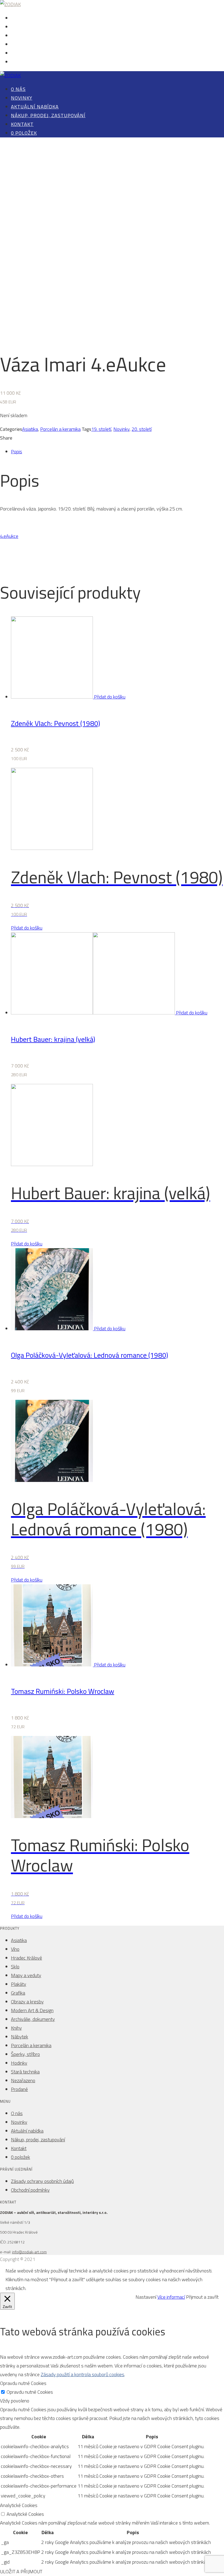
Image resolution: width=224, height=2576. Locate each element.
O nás (16, 18)
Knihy (16, 2028)
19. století (101, 429)
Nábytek (20, 2037)
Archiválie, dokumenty (33, 2019)
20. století (142, 429)
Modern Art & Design (32, 2010)
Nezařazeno (23, 2080)
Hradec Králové (26, 1958)
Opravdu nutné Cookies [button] (23, 2383)
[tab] (117, 452)
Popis (17, 452)
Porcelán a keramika (60, 429)
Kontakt (19, 54)
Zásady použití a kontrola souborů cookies (82, 2374)
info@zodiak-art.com (29, 2252)
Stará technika (25, 2072)
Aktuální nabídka (27, 36)
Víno (15, 1949)
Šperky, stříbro (25, 2054)
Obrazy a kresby (27, 2002)
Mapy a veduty (26, 1975)
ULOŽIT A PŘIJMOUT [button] (21, 2571)
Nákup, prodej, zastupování (37, 45)
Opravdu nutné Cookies (30, 2392)
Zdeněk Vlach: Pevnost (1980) (55, 723)
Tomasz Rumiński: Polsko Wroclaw (63, 1691)
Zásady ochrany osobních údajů (42, 2181)
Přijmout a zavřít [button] (202, 2297)
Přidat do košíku (110, 697)
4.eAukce (9, 536)
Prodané (19, 2089)
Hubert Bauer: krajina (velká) (53, 1039)
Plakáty (19, 1984)
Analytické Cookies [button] (19, 2505)
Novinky (19, 27)
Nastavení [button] (146, 2297)
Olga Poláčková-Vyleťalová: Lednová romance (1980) (89, 1355)
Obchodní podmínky (30, 2190)
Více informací (171, 2297)
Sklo (15, 1967)
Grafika (18, 1993)
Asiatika (30, 429)
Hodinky (19, 2063)
